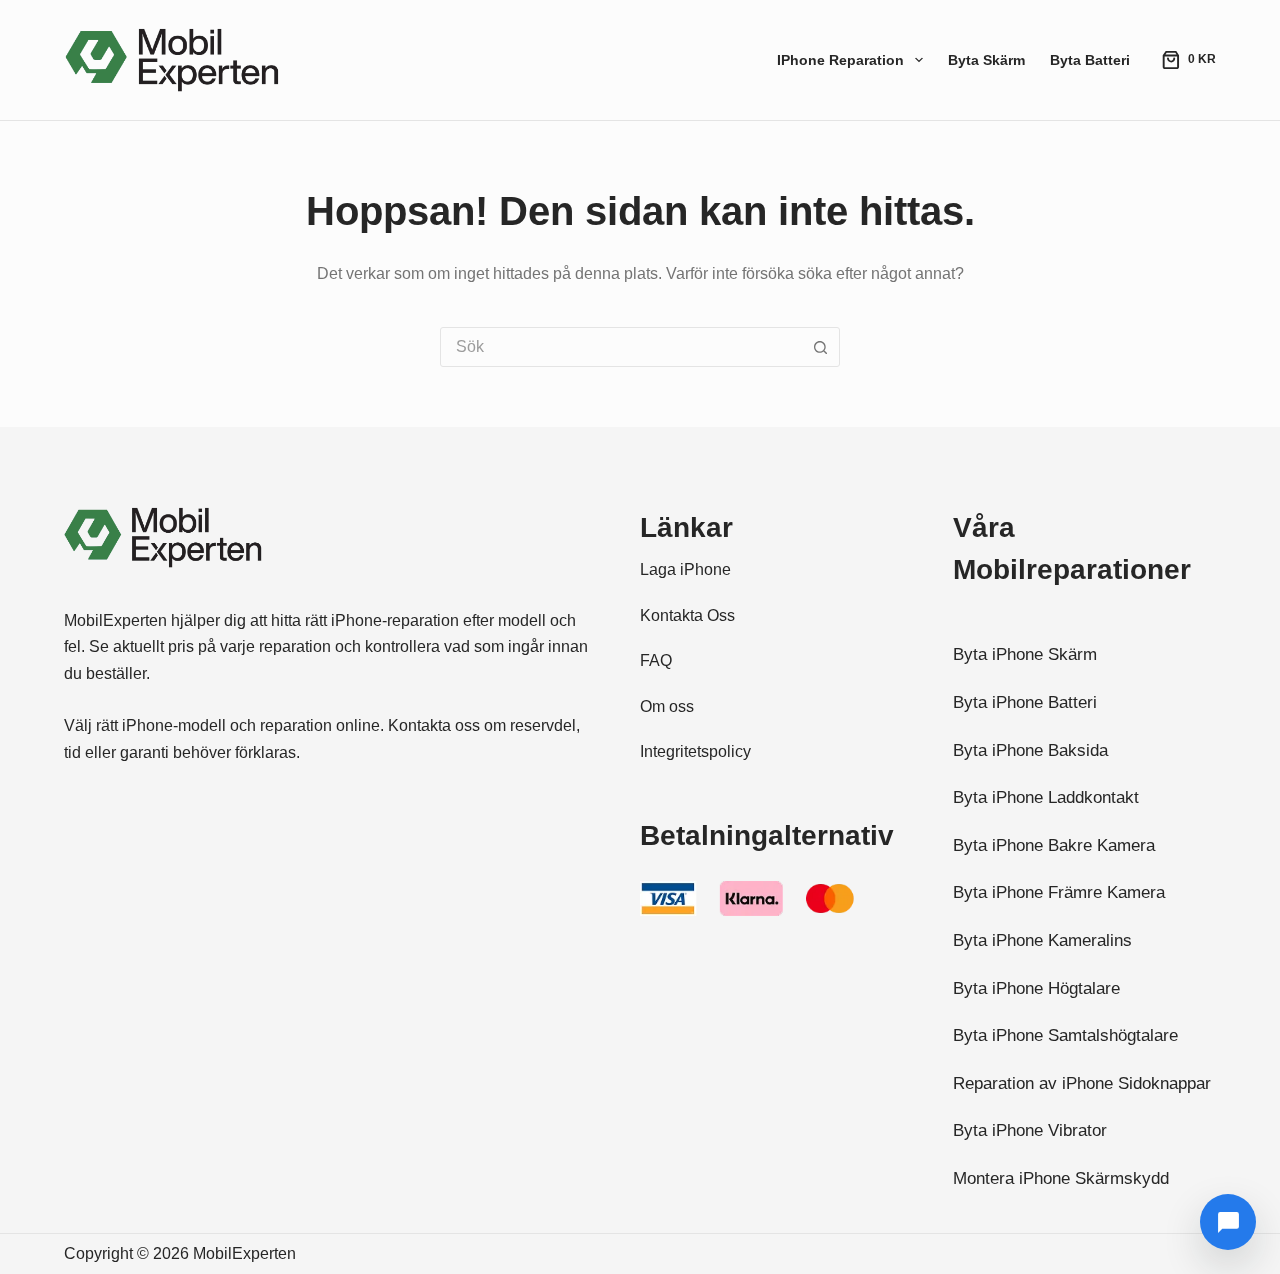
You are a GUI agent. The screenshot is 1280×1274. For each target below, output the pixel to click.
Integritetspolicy (695, 751)
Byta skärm (986, 60)
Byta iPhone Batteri (1025, 702)
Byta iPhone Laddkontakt (1046, 797)
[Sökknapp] (820, 347)
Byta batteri (1090, 60)
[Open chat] (1228, 1222)
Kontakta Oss (687, 615)
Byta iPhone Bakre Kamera (1054, 845)
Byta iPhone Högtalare (1036, 988)
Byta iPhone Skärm (1025, 654)
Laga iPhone (685, 569)
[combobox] (621, 347)
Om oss (667, 706)
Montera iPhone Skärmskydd (1061, 1178)
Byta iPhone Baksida (1030, 750)
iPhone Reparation (840, 60)
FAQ (656, 660)
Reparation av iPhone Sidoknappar (1082, 1083)
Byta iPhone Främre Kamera (1059, 892)
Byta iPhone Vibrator (1030, 1130)
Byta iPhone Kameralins (1042, 940)
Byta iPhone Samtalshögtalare (1065, 1035)
